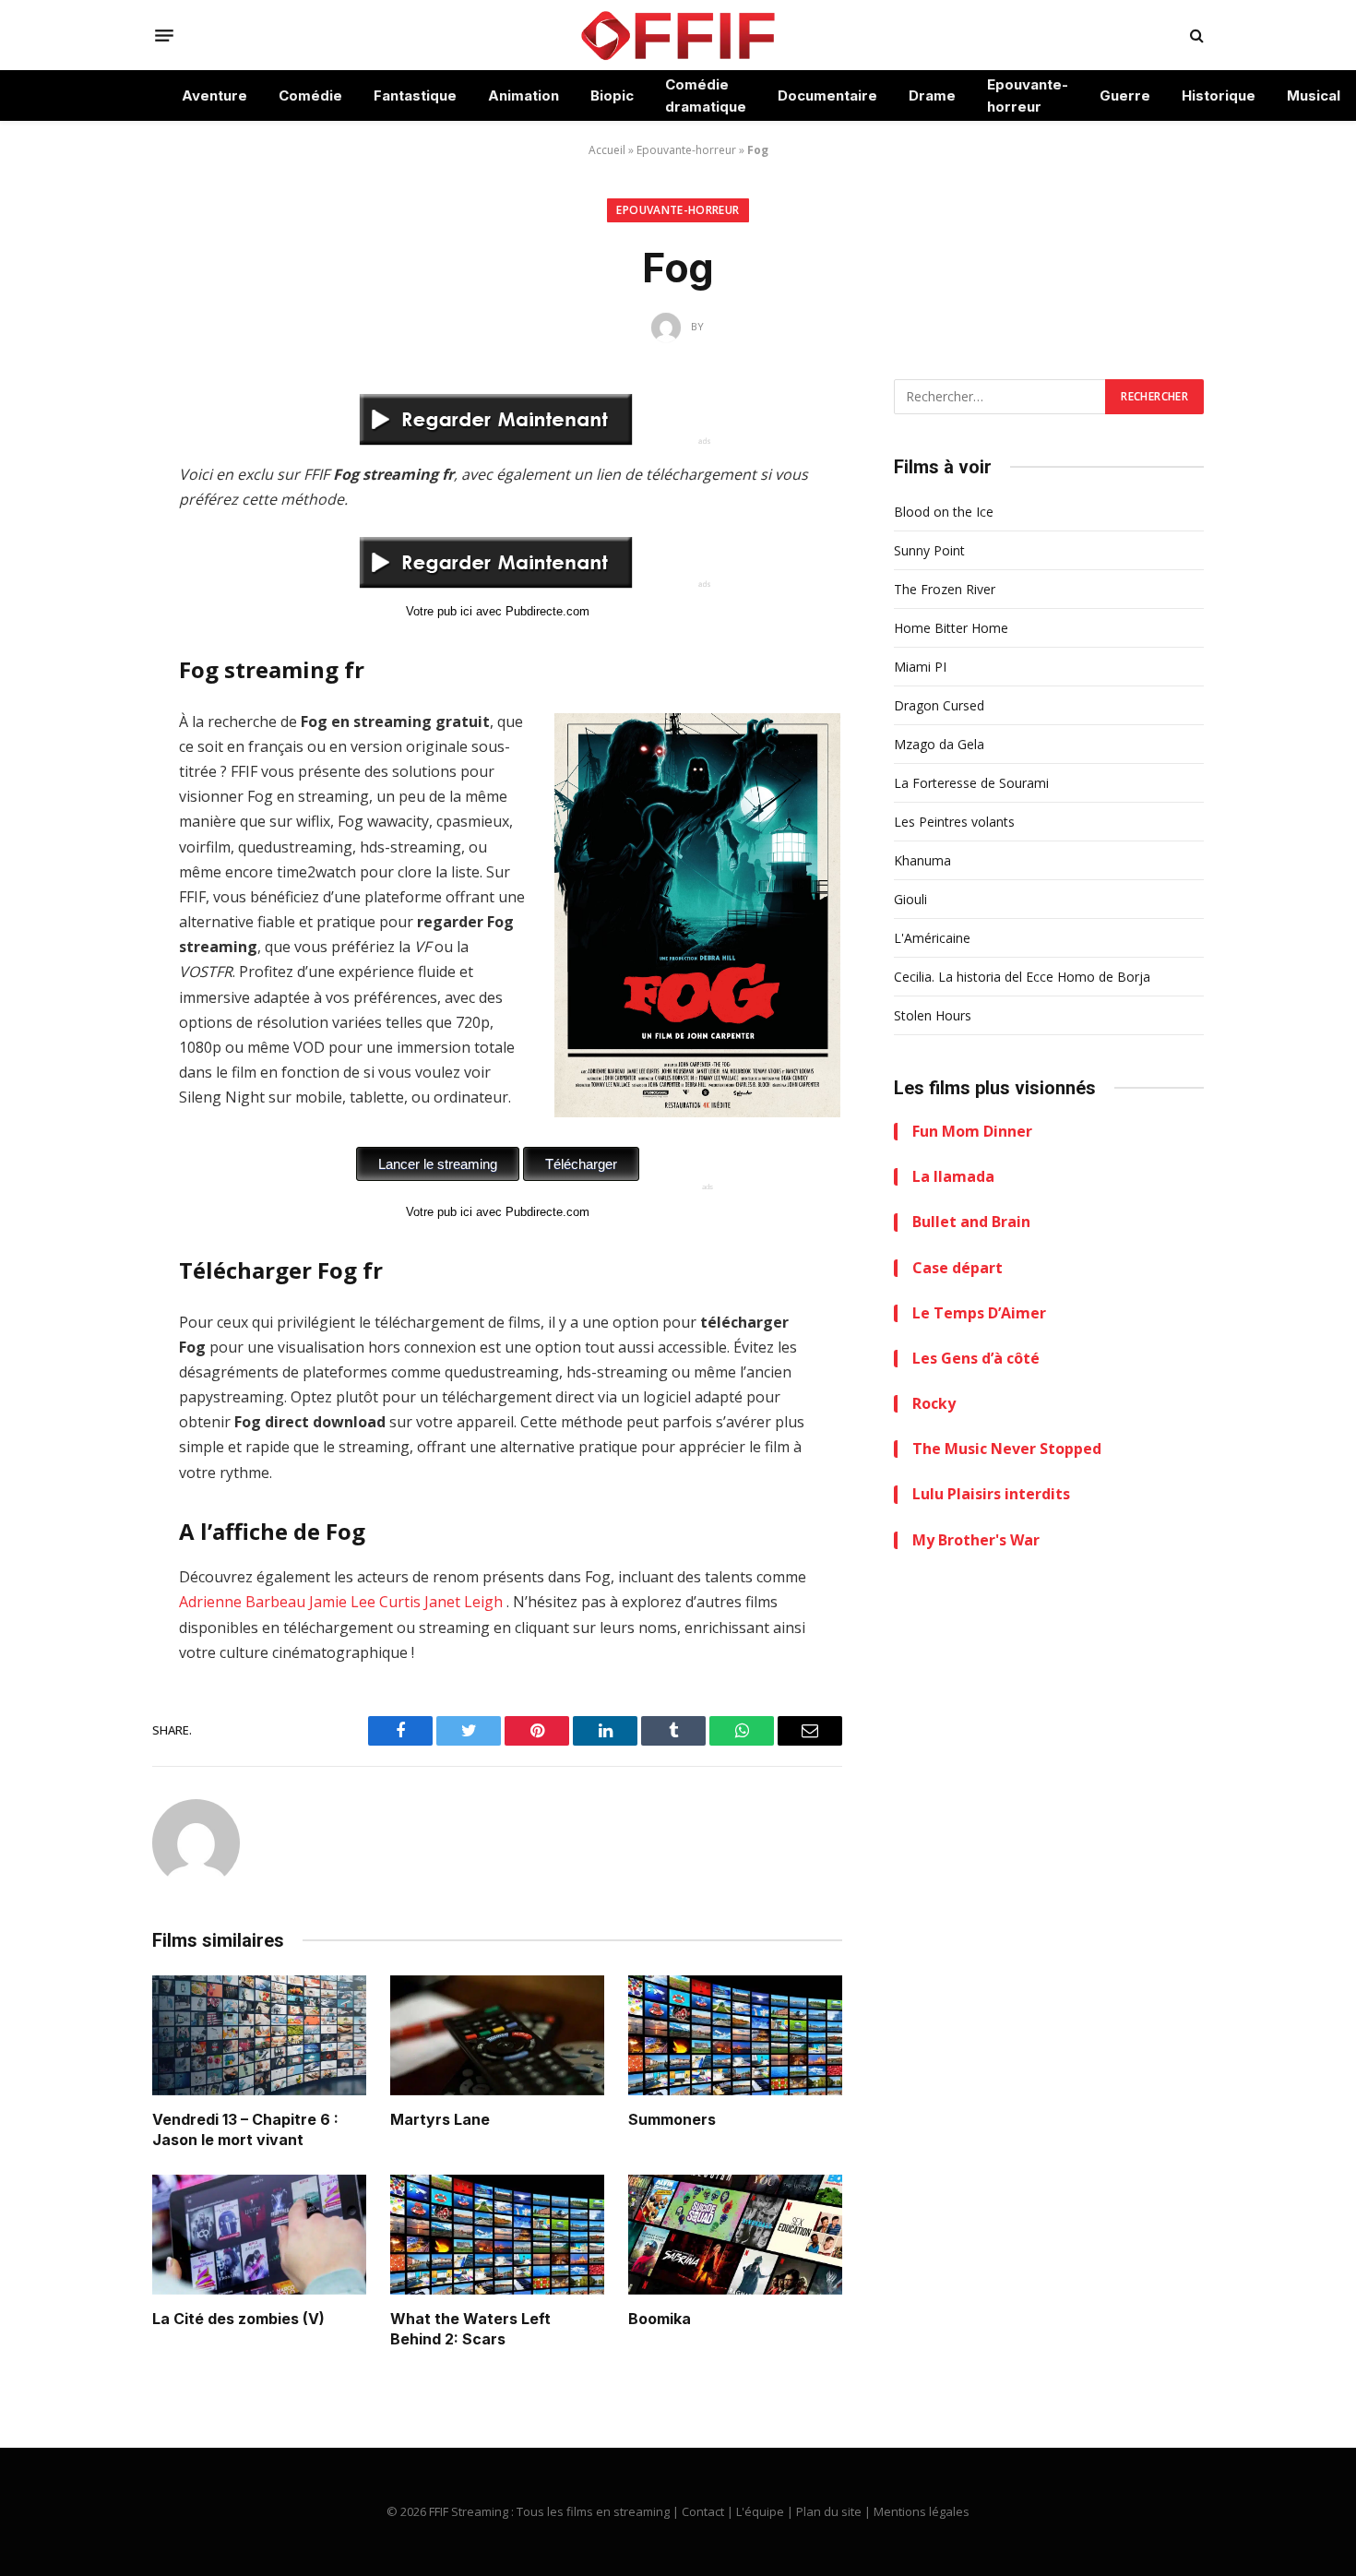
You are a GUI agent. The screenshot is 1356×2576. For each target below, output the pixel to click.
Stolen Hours (933, 1015)
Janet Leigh (464, 1602)
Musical (1314, 95)
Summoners (672, 2119)
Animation (523, 95)
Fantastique (415, 95)
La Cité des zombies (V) (238, 2319)
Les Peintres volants (954, 822)
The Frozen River (945, 589)
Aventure (214, 95)
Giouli (910, 899)
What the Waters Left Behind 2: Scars (470, 2329)
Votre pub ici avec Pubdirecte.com (498, 611)
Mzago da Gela (939, 744)
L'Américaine (932, 938)
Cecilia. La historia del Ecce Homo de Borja (1022, 977)
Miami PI (920, 667)
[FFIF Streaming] (678, 35)
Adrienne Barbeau (242, 1602)
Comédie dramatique (706, 95)
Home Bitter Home (951, 628)
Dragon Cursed (939, 705)
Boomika (660, 2319)
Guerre (1125, 95)
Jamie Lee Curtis (365, 1602)
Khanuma (922, 860)
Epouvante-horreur (1028, 95)
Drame (932, 95)
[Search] (1195, 36)
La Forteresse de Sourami (971, 783)
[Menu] (164, 35)
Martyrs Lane (440, 2119)
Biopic (612, 95)
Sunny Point (929, 550)
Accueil (607, 150)
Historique (1219, 95)
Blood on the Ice (944, 512)
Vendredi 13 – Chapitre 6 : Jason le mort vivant (245, 2129)
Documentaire (827, 95)
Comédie (310, 95)
